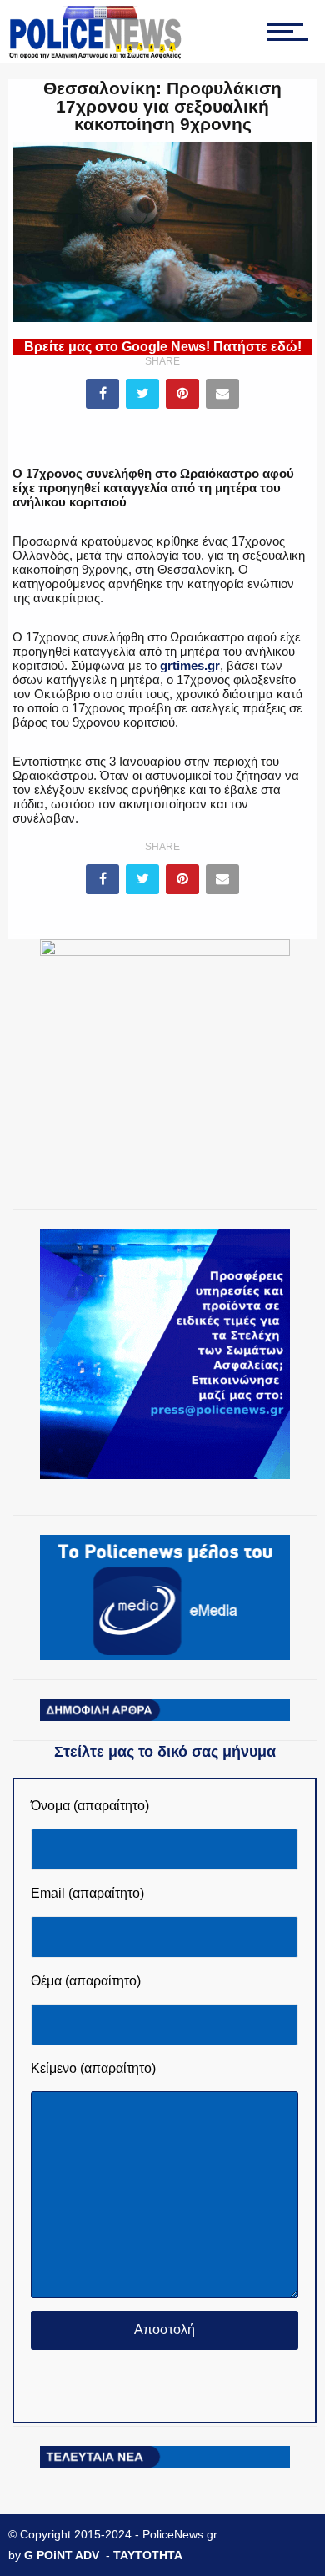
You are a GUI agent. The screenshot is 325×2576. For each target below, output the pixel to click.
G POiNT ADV (62, 2555)
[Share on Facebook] (102, 394)
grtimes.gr (190, 665)
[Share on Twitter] (142, 394)
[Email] (222, 394)
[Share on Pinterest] (182, 394)
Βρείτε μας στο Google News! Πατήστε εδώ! (163, 347)
